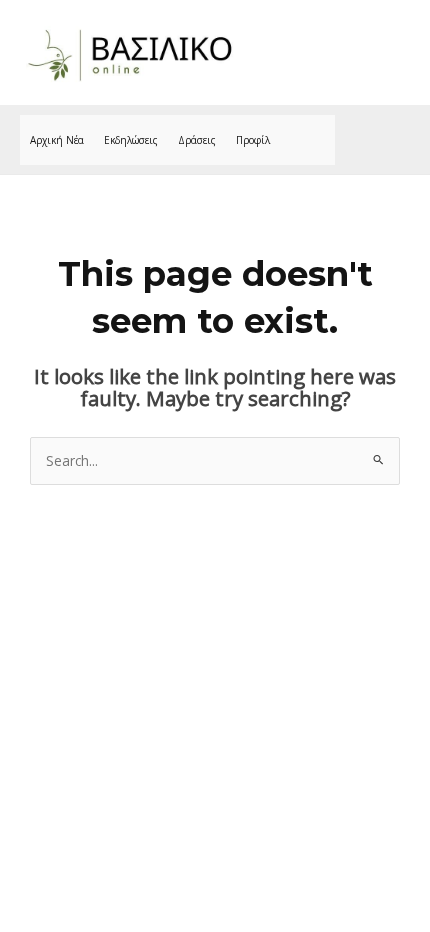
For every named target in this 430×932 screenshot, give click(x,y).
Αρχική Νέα (57, 140)
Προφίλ (253, 140)
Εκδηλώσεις (131, 140)
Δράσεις (197, 140)
